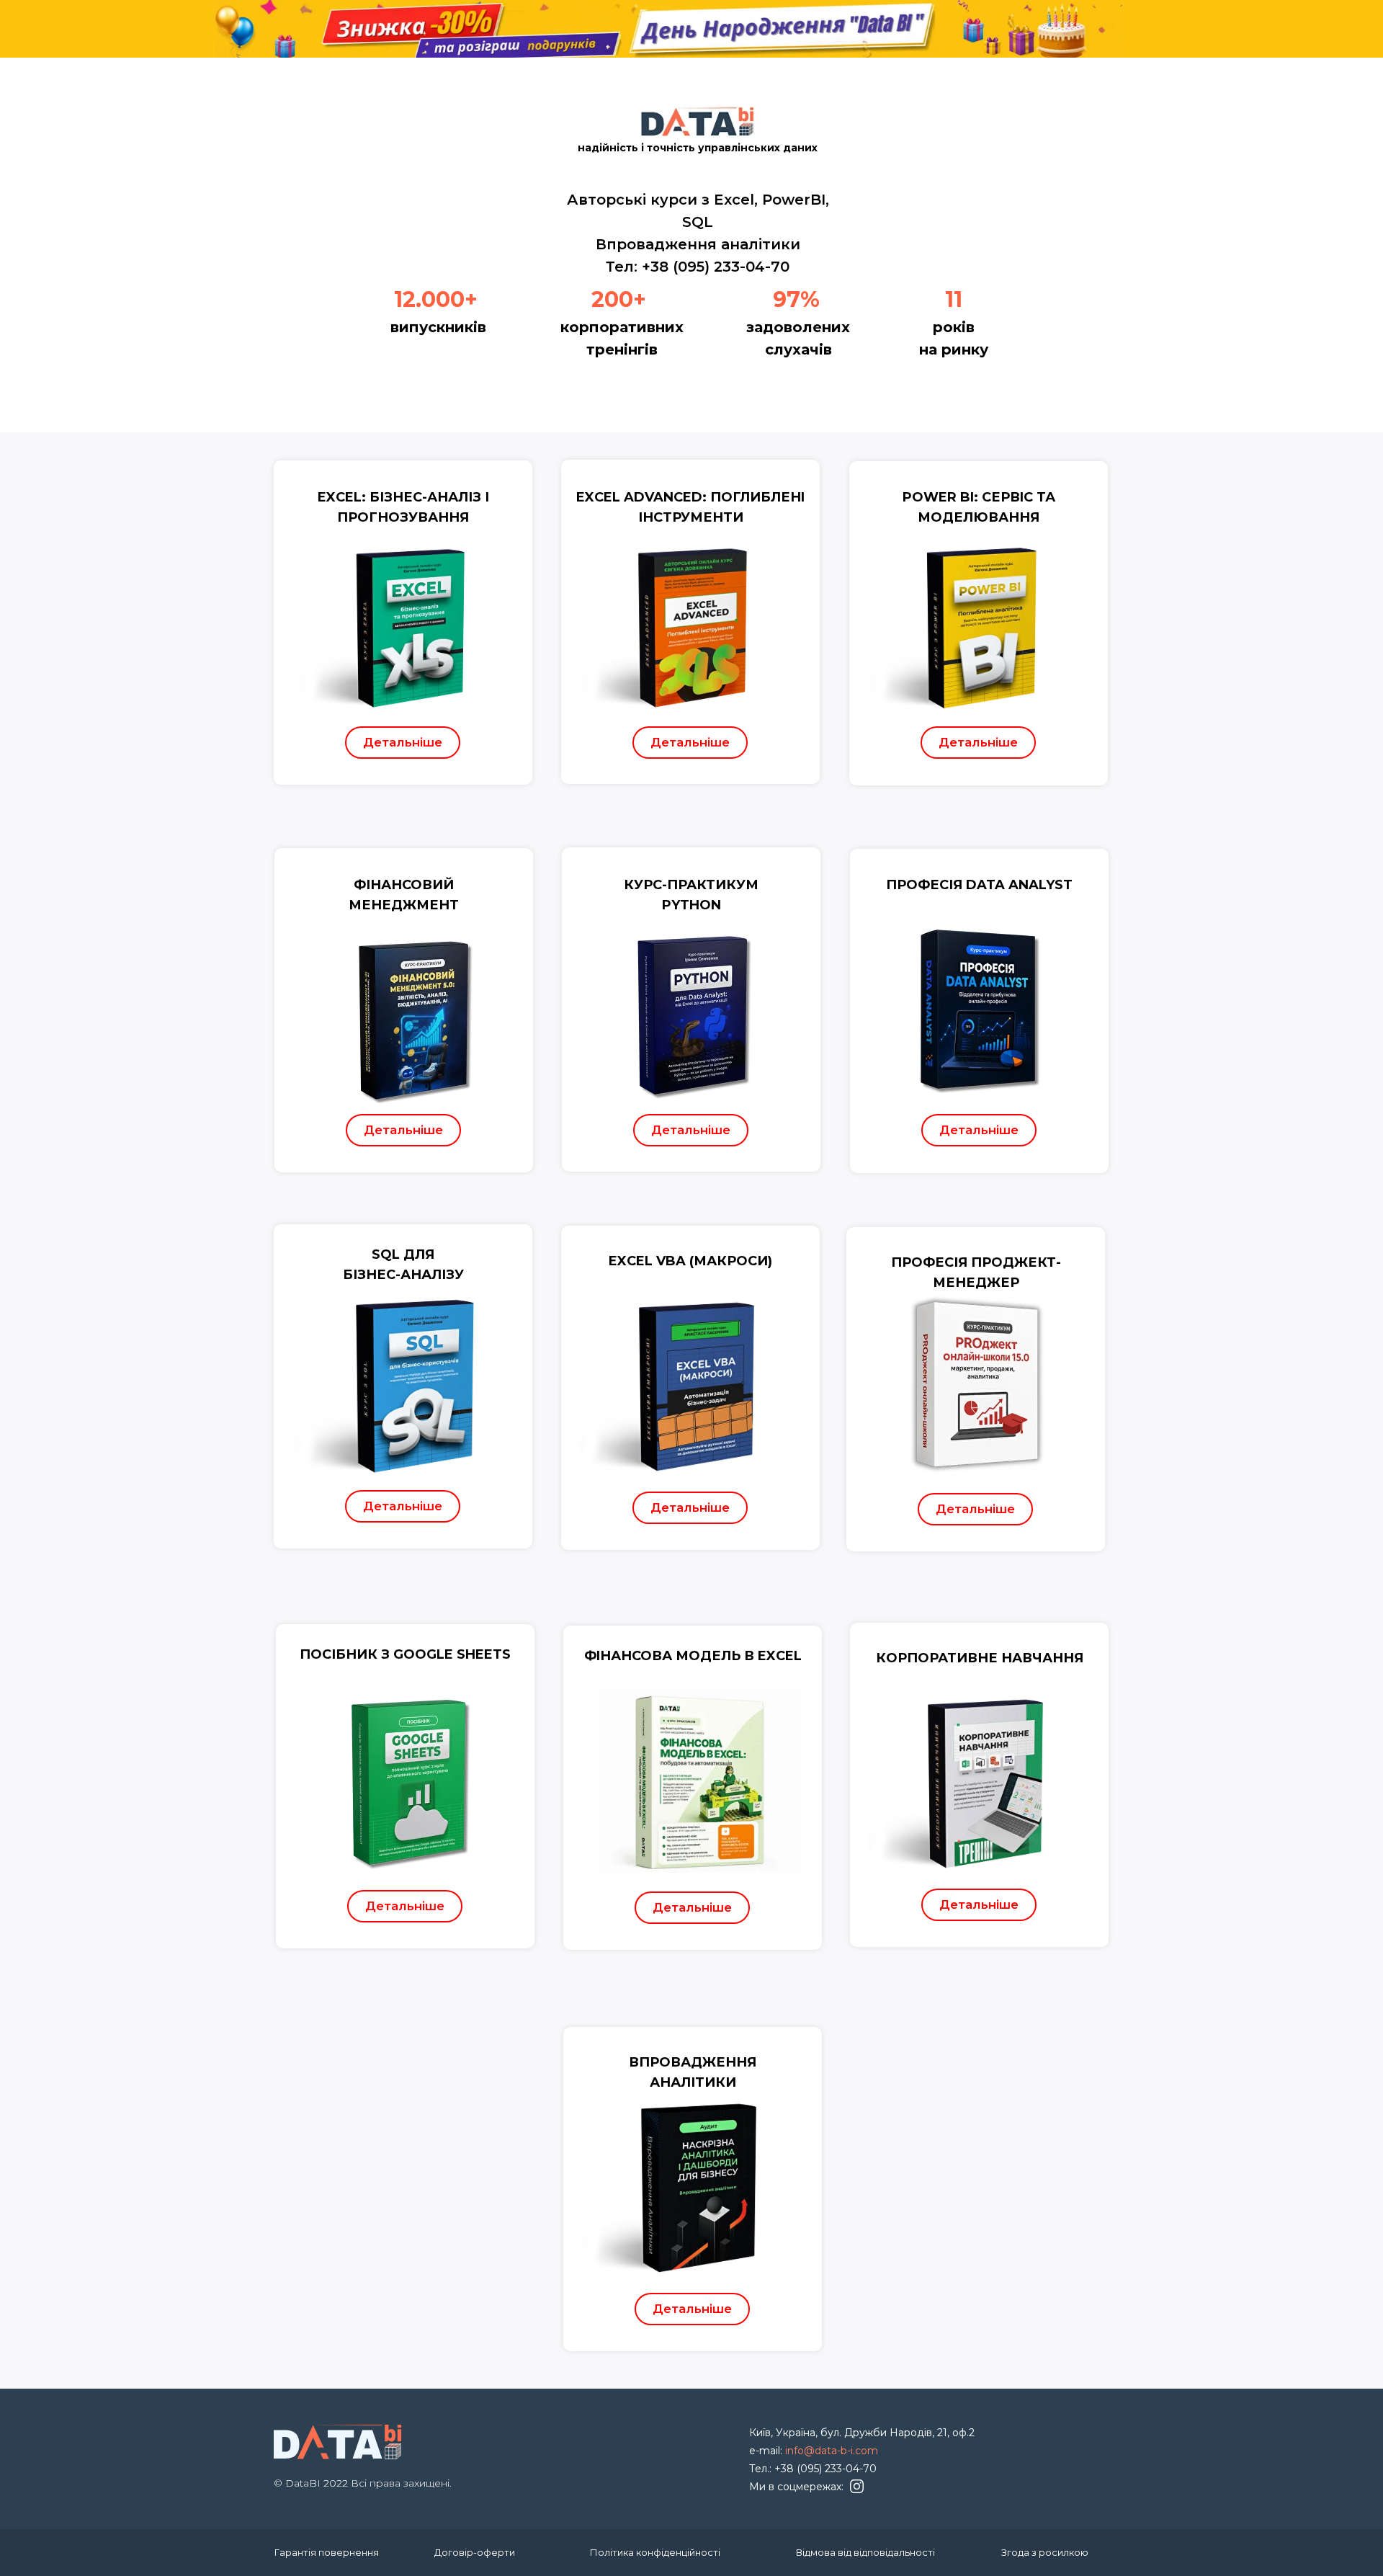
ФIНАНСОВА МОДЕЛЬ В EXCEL (693, 1656)
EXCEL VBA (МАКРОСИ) (690, 1261)
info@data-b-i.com (832, 2451)
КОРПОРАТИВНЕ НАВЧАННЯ (980, 1658)
